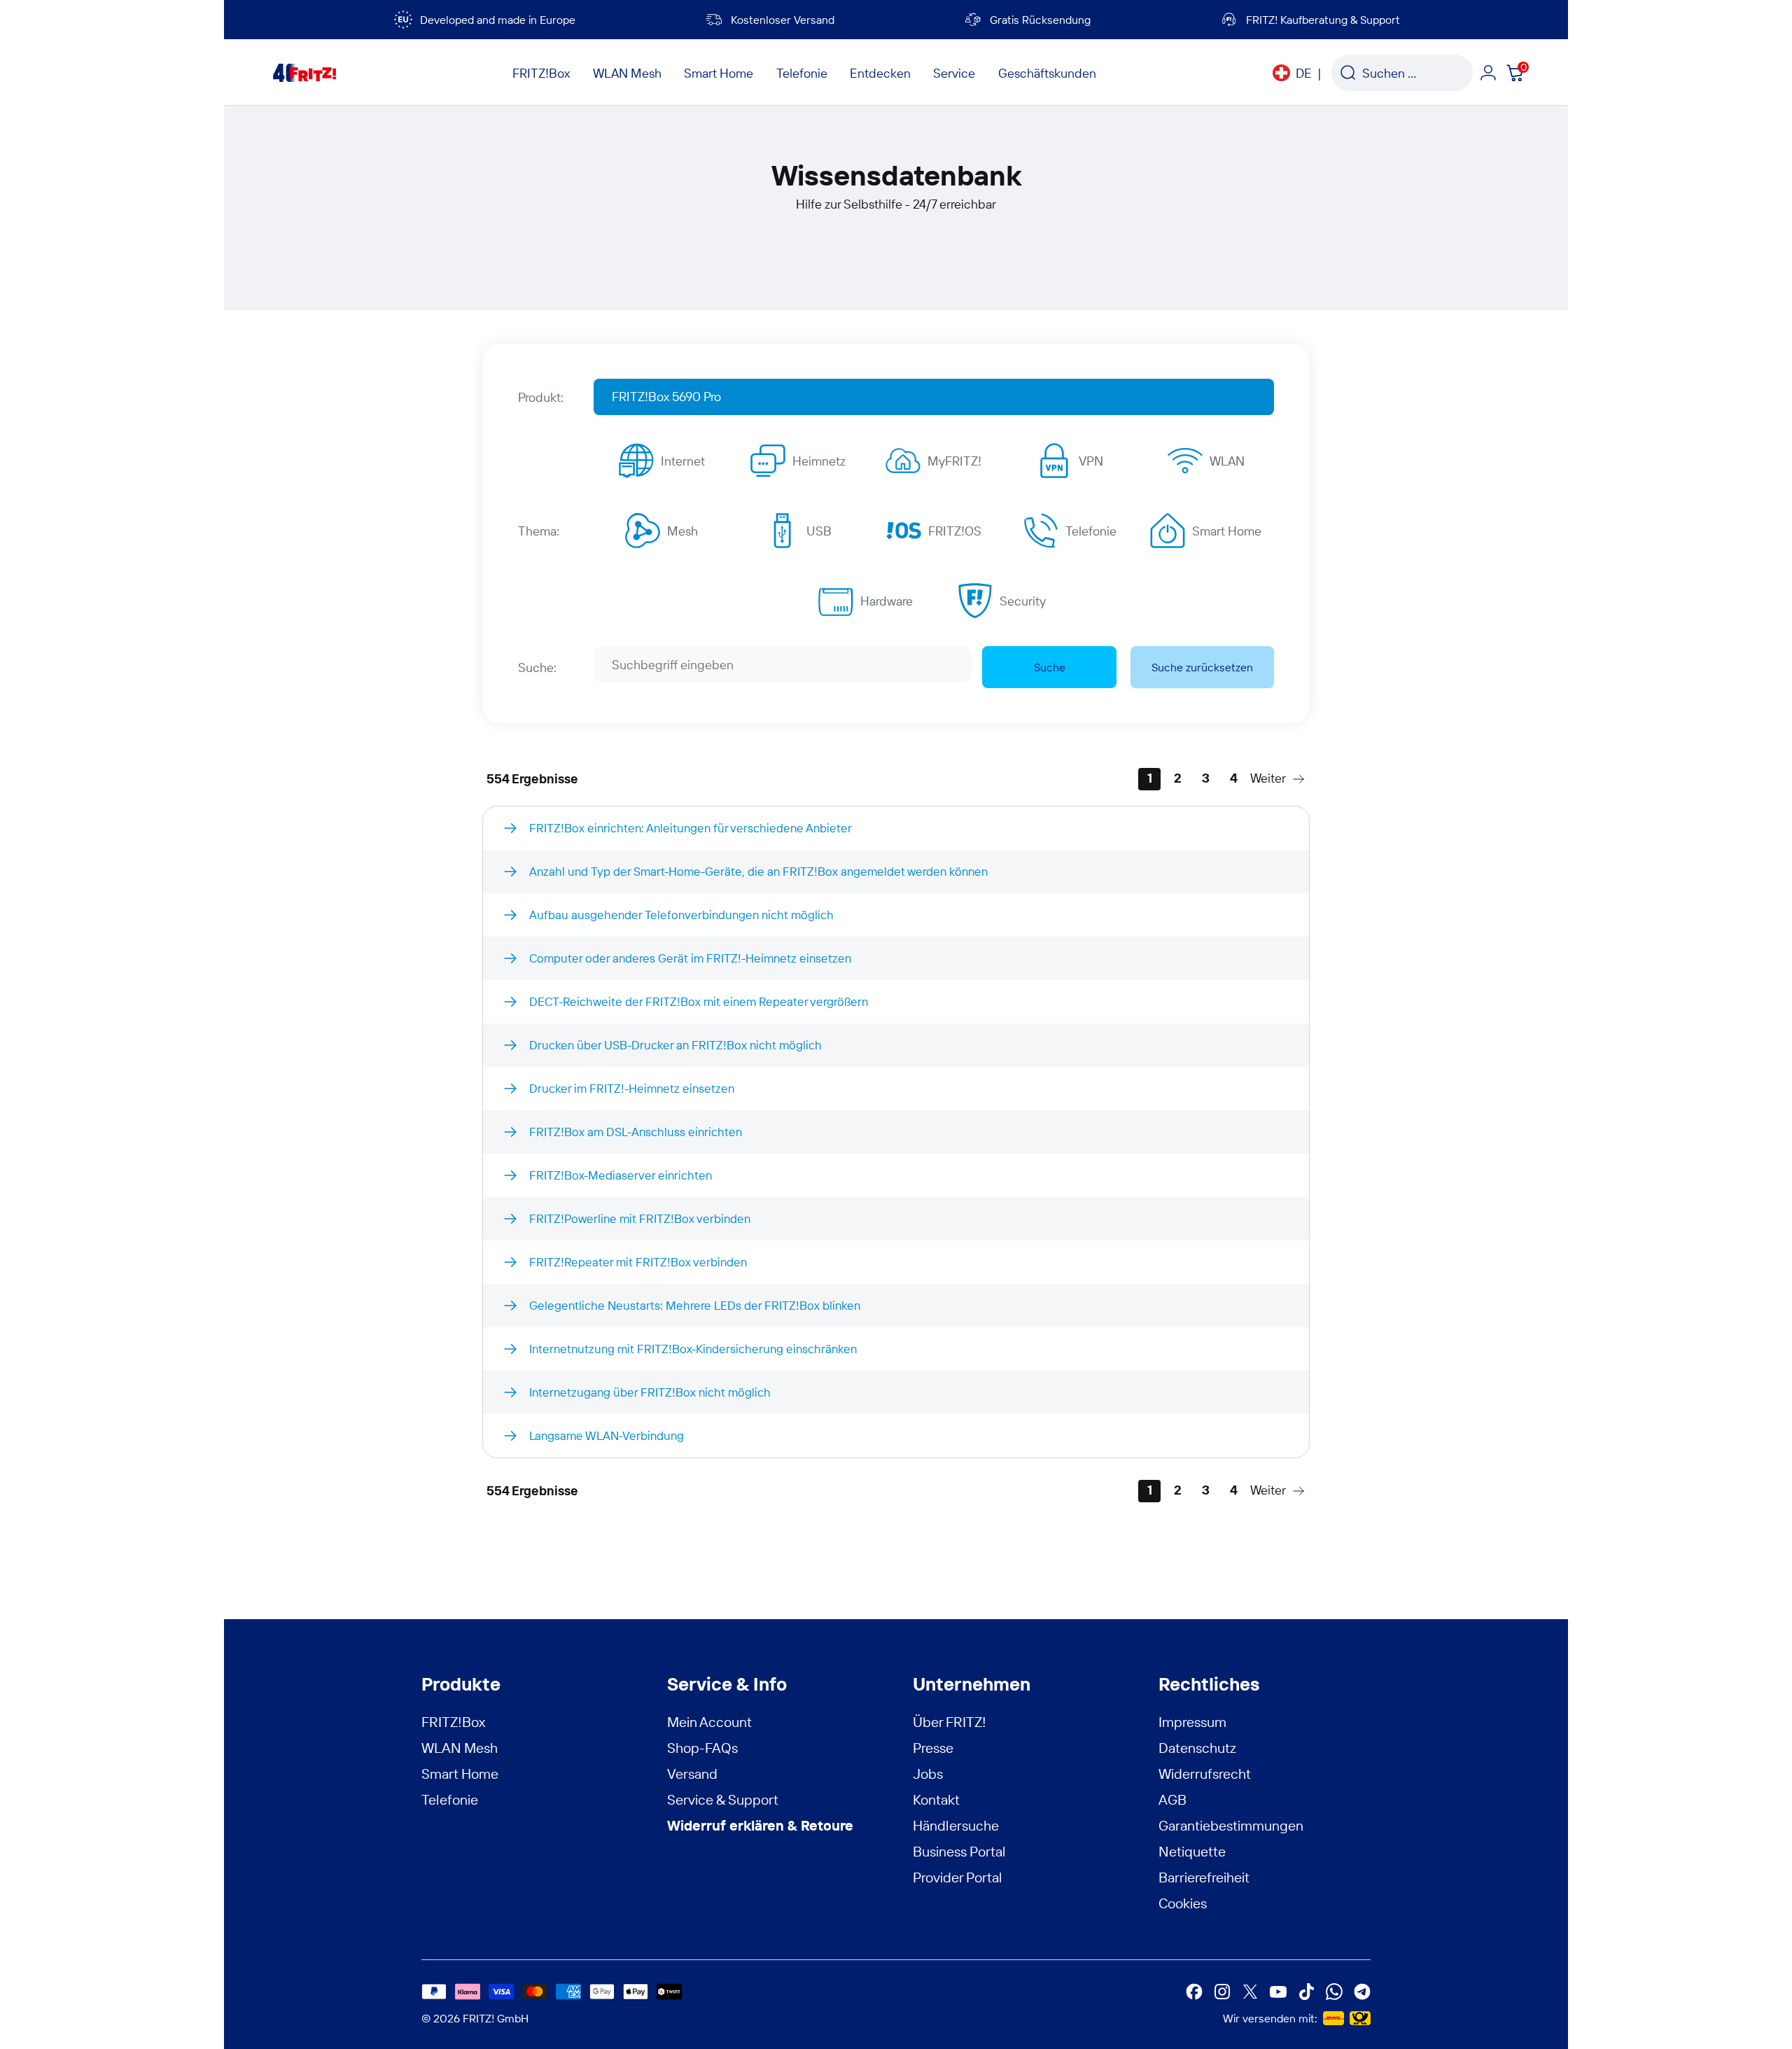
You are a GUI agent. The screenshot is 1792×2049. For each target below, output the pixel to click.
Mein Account (709, 1722)
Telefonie (1091, 531)
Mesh (682, 531)
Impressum (1192, 1722)
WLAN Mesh (460, 1748)
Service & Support (723, 1799)
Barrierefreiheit (1204, 1877)
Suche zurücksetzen (1202, 667)
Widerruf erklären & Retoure (760, 1825)
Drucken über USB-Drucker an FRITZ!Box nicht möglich (675, 1045)
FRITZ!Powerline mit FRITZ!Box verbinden (640, 1218)
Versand (692, 1774)
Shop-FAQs (702, 1748)
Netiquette (1192, 1851)
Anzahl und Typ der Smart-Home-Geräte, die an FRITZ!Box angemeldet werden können (758, 871)
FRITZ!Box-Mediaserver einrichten (621, 1175)
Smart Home (1227, 531)
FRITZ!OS (955, 531)
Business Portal (959, 1851)
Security (1023, 601)
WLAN (1227, 461)
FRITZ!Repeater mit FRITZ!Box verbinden (638, 1262)
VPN (1091, 461)
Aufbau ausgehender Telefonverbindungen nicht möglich (681, 915)
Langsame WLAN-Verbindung (607, 1435)
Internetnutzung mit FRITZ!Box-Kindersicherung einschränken (693, 1349)
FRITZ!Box (453, 1722)
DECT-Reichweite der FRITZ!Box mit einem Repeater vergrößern (699, 1001)
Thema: (539, 531)
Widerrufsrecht (1205, 1774)
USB (819, 531)
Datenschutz (1197, 1748)
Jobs (928, 1774)
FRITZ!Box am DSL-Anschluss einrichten (636, 1132)
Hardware (887, 601)
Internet (683, 461)
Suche (1050, 667)
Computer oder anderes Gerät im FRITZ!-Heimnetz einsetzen (690, 958)
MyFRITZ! (954, 461)
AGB (1172, 1799)
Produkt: (541, 397)
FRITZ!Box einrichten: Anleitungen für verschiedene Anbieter (691, 828)
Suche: (537, 667)
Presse (933, 1748)
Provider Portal (958, 1877)
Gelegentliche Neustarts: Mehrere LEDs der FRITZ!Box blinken (695, 1305)
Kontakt (936, 1799)
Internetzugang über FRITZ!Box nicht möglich (650, 1392)
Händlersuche (956, 1825)
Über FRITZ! (950, 1722)
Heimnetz (819, 461)
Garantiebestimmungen (1231, 1825)
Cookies (1183, 1903)
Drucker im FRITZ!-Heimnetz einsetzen (632, 1088)
